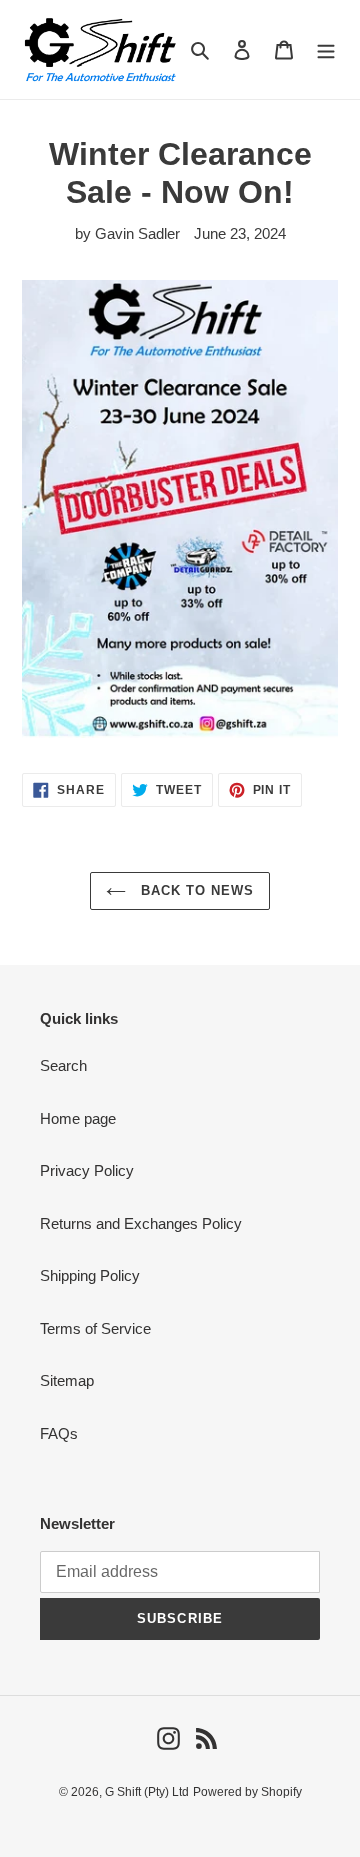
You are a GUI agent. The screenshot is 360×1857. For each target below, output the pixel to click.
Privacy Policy (87, 1170)
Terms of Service (95, 1328)
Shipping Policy (90, 1275)
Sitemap (67, 1380)
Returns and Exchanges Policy (141, 1223)
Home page (78, 1118)
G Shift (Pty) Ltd (147, 1792)
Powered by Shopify (247, 1792)
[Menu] (326, 49)
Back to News (195, 890)
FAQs (59, 1433)
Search (63, 1065)
